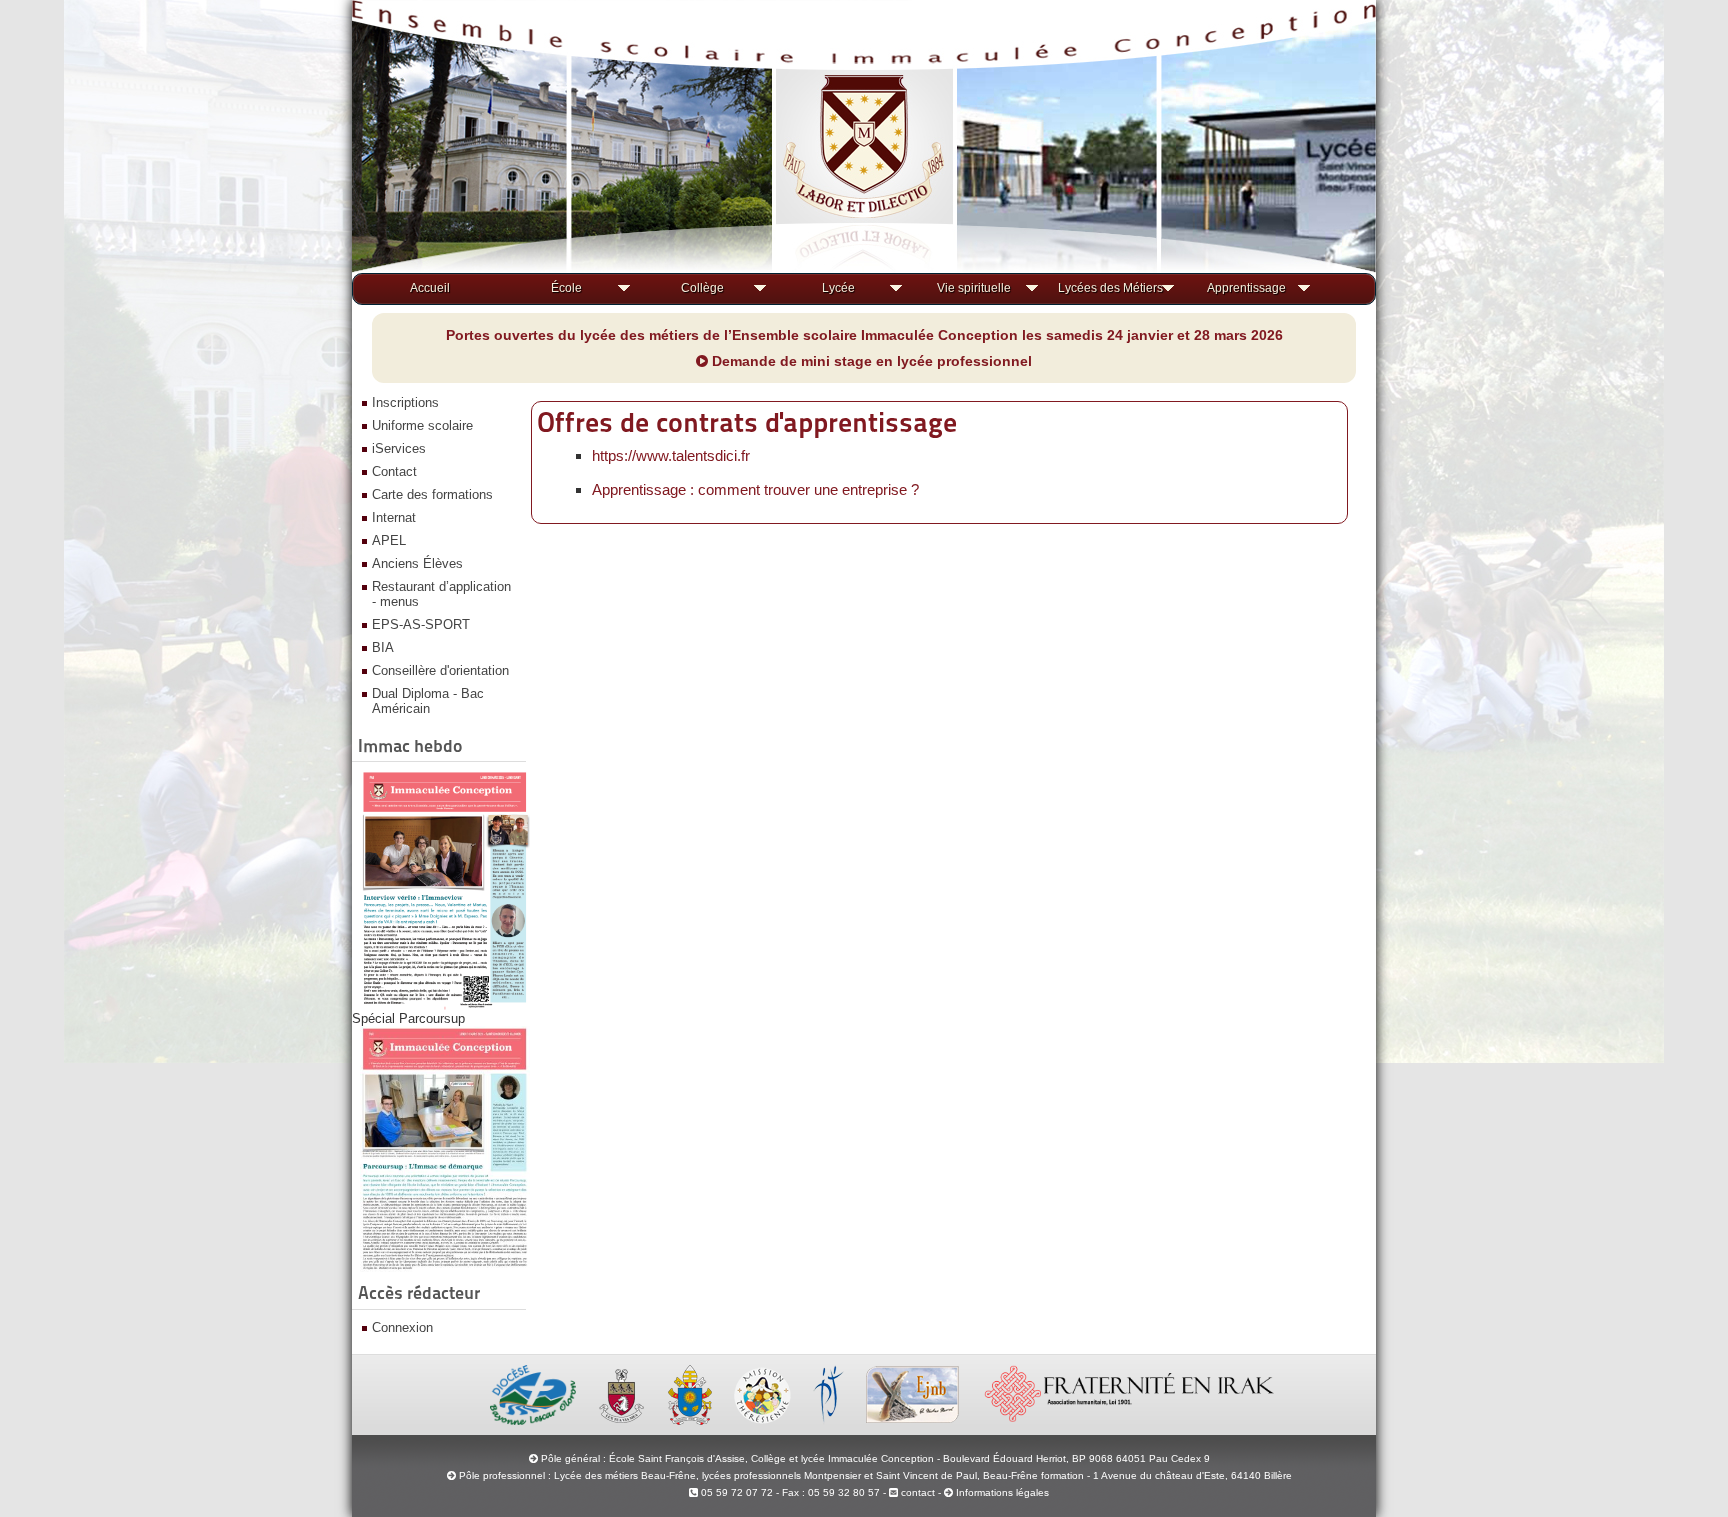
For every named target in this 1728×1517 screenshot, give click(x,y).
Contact (394, 471)
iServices (399, 448)
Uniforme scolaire (422, 425)
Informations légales (1002, 1492)
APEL (389, 540)
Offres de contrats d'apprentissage (747, 422)
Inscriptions (405, 402)
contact (916, 1492)
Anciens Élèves (417, 563)
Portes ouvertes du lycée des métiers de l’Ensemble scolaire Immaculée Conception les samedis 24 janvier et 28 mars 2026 (864, 335)
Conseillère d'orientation (440, 670)
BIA (383, 647)
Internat (394, 517)
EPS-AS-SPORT (421, 624)
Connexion (402, 1327)
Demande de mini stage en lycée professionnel (870, 361)
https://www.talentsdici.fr (671, 455)
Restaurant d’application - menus (441, 594)
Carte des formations (432, 494)
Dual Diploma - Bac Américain (428, 701)
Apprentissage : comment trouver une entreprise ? (755, 489)
